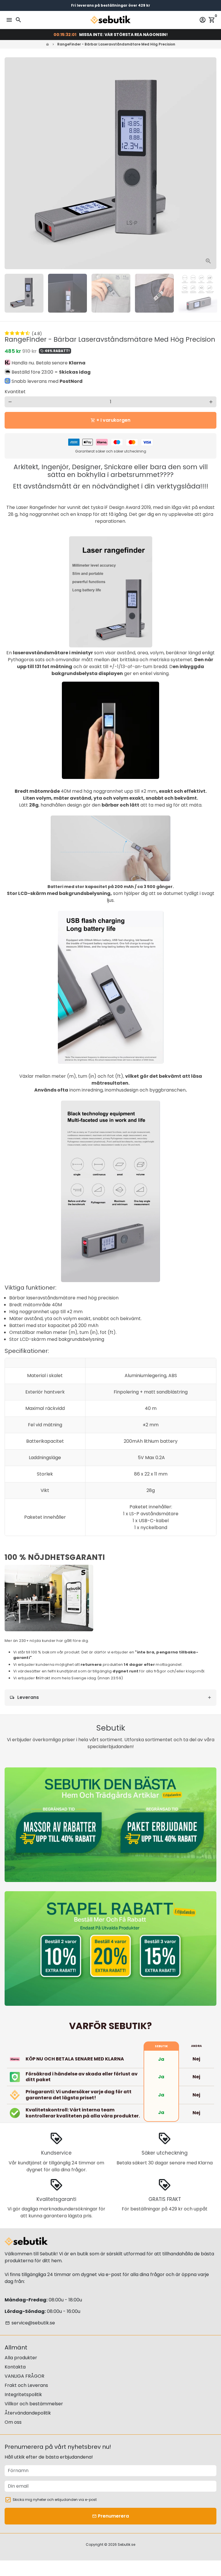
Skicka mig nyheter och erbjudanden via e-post (55, 2500)
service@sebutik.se (30, 2323)
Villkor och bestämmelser (34, 2404)
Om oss (13, 2422)
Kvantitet (15, 392)
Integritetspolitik (23, 2395)
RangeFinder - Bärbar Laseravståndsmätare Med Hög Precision (116, 44)
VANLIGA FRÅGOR (24, 2376)
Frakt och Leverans (26, 2385)
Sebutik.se (126, 2544)
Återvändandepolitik (28, 2413)
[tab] (110, 1698)
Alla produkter (21, 2358)
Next (211, 163)
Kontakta (15, 2367)
